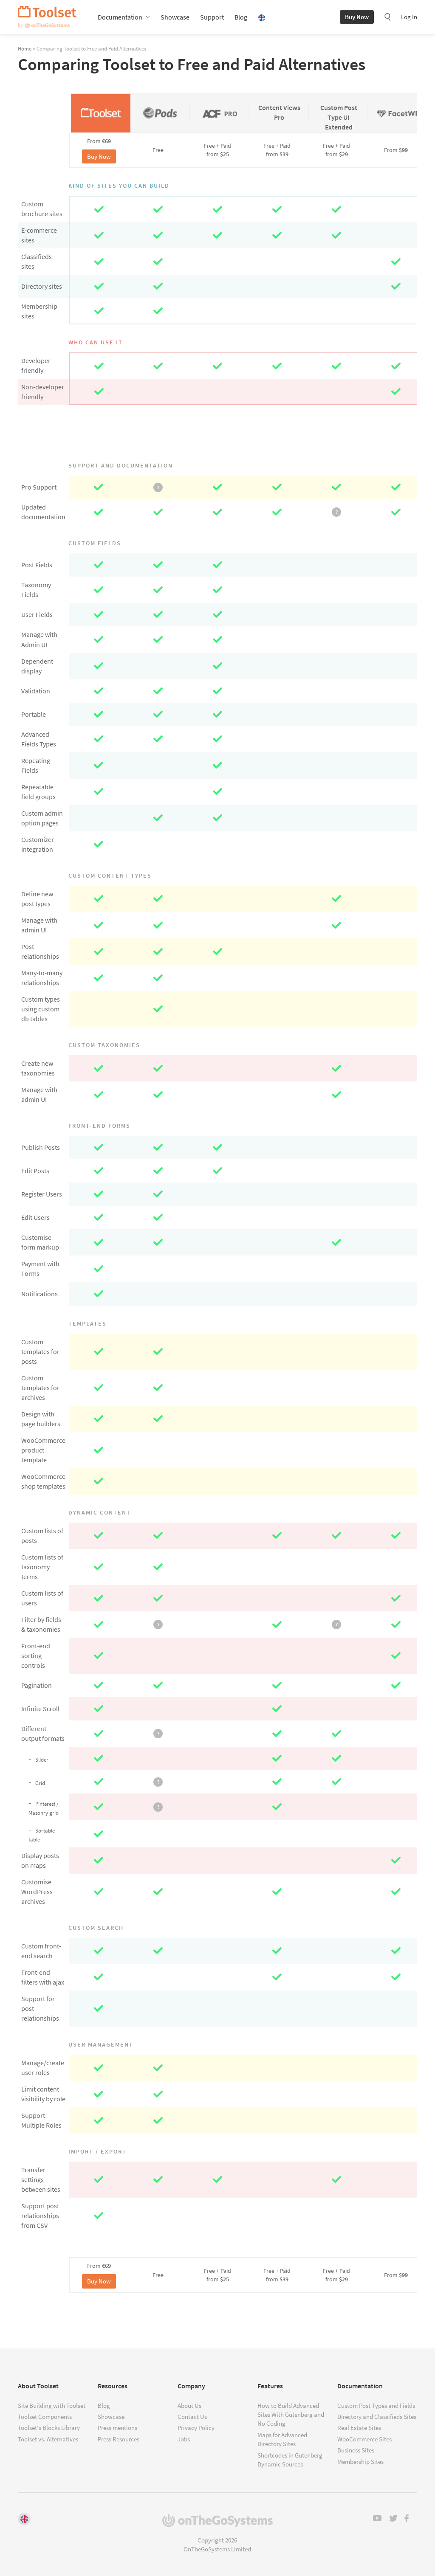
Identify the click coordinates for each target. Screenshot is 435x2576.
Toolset (47, 17)
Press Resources (119, 2439)
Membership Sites (360, 2462)
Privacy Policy (196, 2428)
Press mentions (117, 2428)
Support (212, 17)
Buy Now (357, 17)
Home (25, 48)
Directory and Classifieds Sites (377, 2417)
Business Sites (356, 2450)
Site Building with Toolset (52, 2406)
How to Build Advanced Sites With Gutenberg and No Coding (291, 2415)
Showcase (175, 17)
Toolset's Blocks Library (49, 2428)
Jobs (184, 2439)
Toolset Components (45, 2417)
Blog (241, 17)
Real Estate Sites (359, 2428)
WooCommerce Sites (364, 2439)
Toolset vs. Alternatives (48, 2439)
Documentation (120, 17)
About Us (189, 2406)
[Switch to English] (24, 2519)
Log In (409, 17)
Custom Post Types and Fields (376, 2406)
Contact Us (192, 2417)
